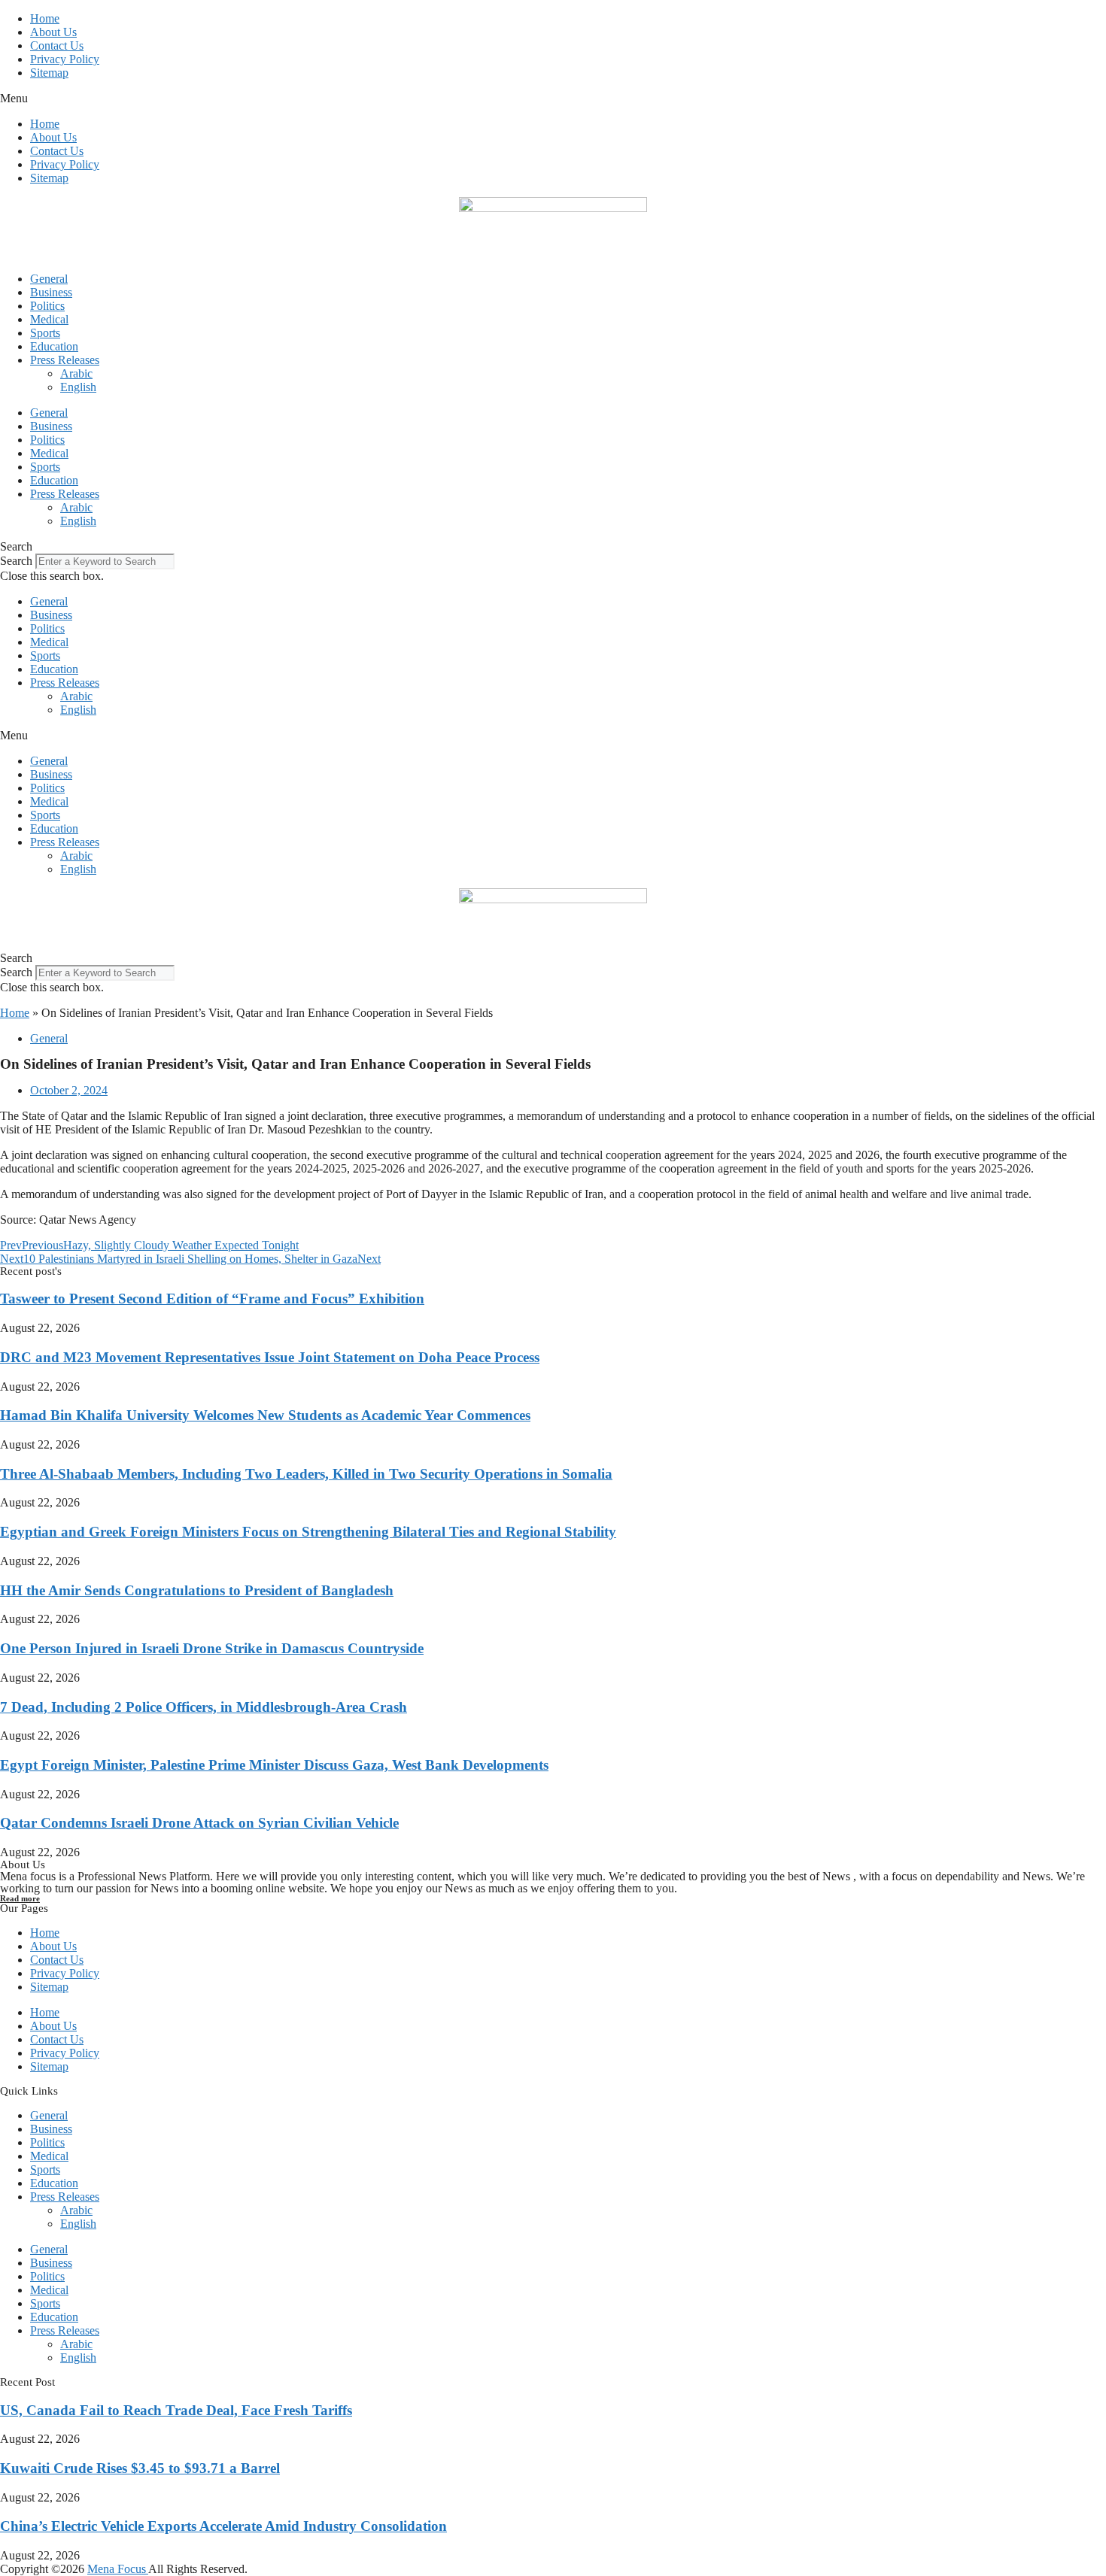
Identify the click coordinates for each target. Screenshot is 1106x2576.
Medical (49, 319)
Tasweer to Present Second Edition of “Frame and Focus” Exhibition (212, 1299)
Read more (20, 1898)
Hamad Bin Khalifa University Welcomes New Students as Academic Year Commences (265, 1415)
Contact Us (57, 46)
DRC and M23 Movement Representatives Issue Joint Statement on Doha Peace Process (270, 1357)
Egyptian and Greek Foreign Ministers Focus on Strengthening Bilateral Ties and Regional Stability (308, 1532)
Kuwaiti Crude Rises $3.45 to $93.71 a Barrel (140, 2468)
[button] (553, 99)
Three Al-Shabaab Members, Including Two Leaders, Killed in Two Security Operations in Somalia (306, 1474)
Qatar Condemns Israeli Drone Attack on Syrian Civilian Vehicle (199, 1823)
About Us (53, 32)
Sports (45, 333)
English (78, 387)
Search (16, 561)
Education (54, 346)
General (49, 279)
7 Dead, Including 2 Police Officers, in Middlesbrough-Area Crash (204, 1707)
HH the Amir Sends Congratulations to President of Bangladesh (197, 1590)
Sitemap (49, 73)
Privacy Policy (65, 59)
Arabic (76, 373)
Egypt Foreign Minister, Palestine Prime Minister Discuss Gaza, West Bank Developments (274, 1765)
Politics (47, 306)
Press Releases (65, 360)
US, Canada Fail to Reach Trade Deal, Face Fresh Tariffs (176, 2410)
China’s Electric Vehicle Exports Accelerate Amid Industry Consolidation (223, 2526)
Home (45, 18)
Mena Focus (118, 2569)
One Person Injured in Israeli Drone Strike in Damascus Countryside (212, 1648)
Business (51, 292)
